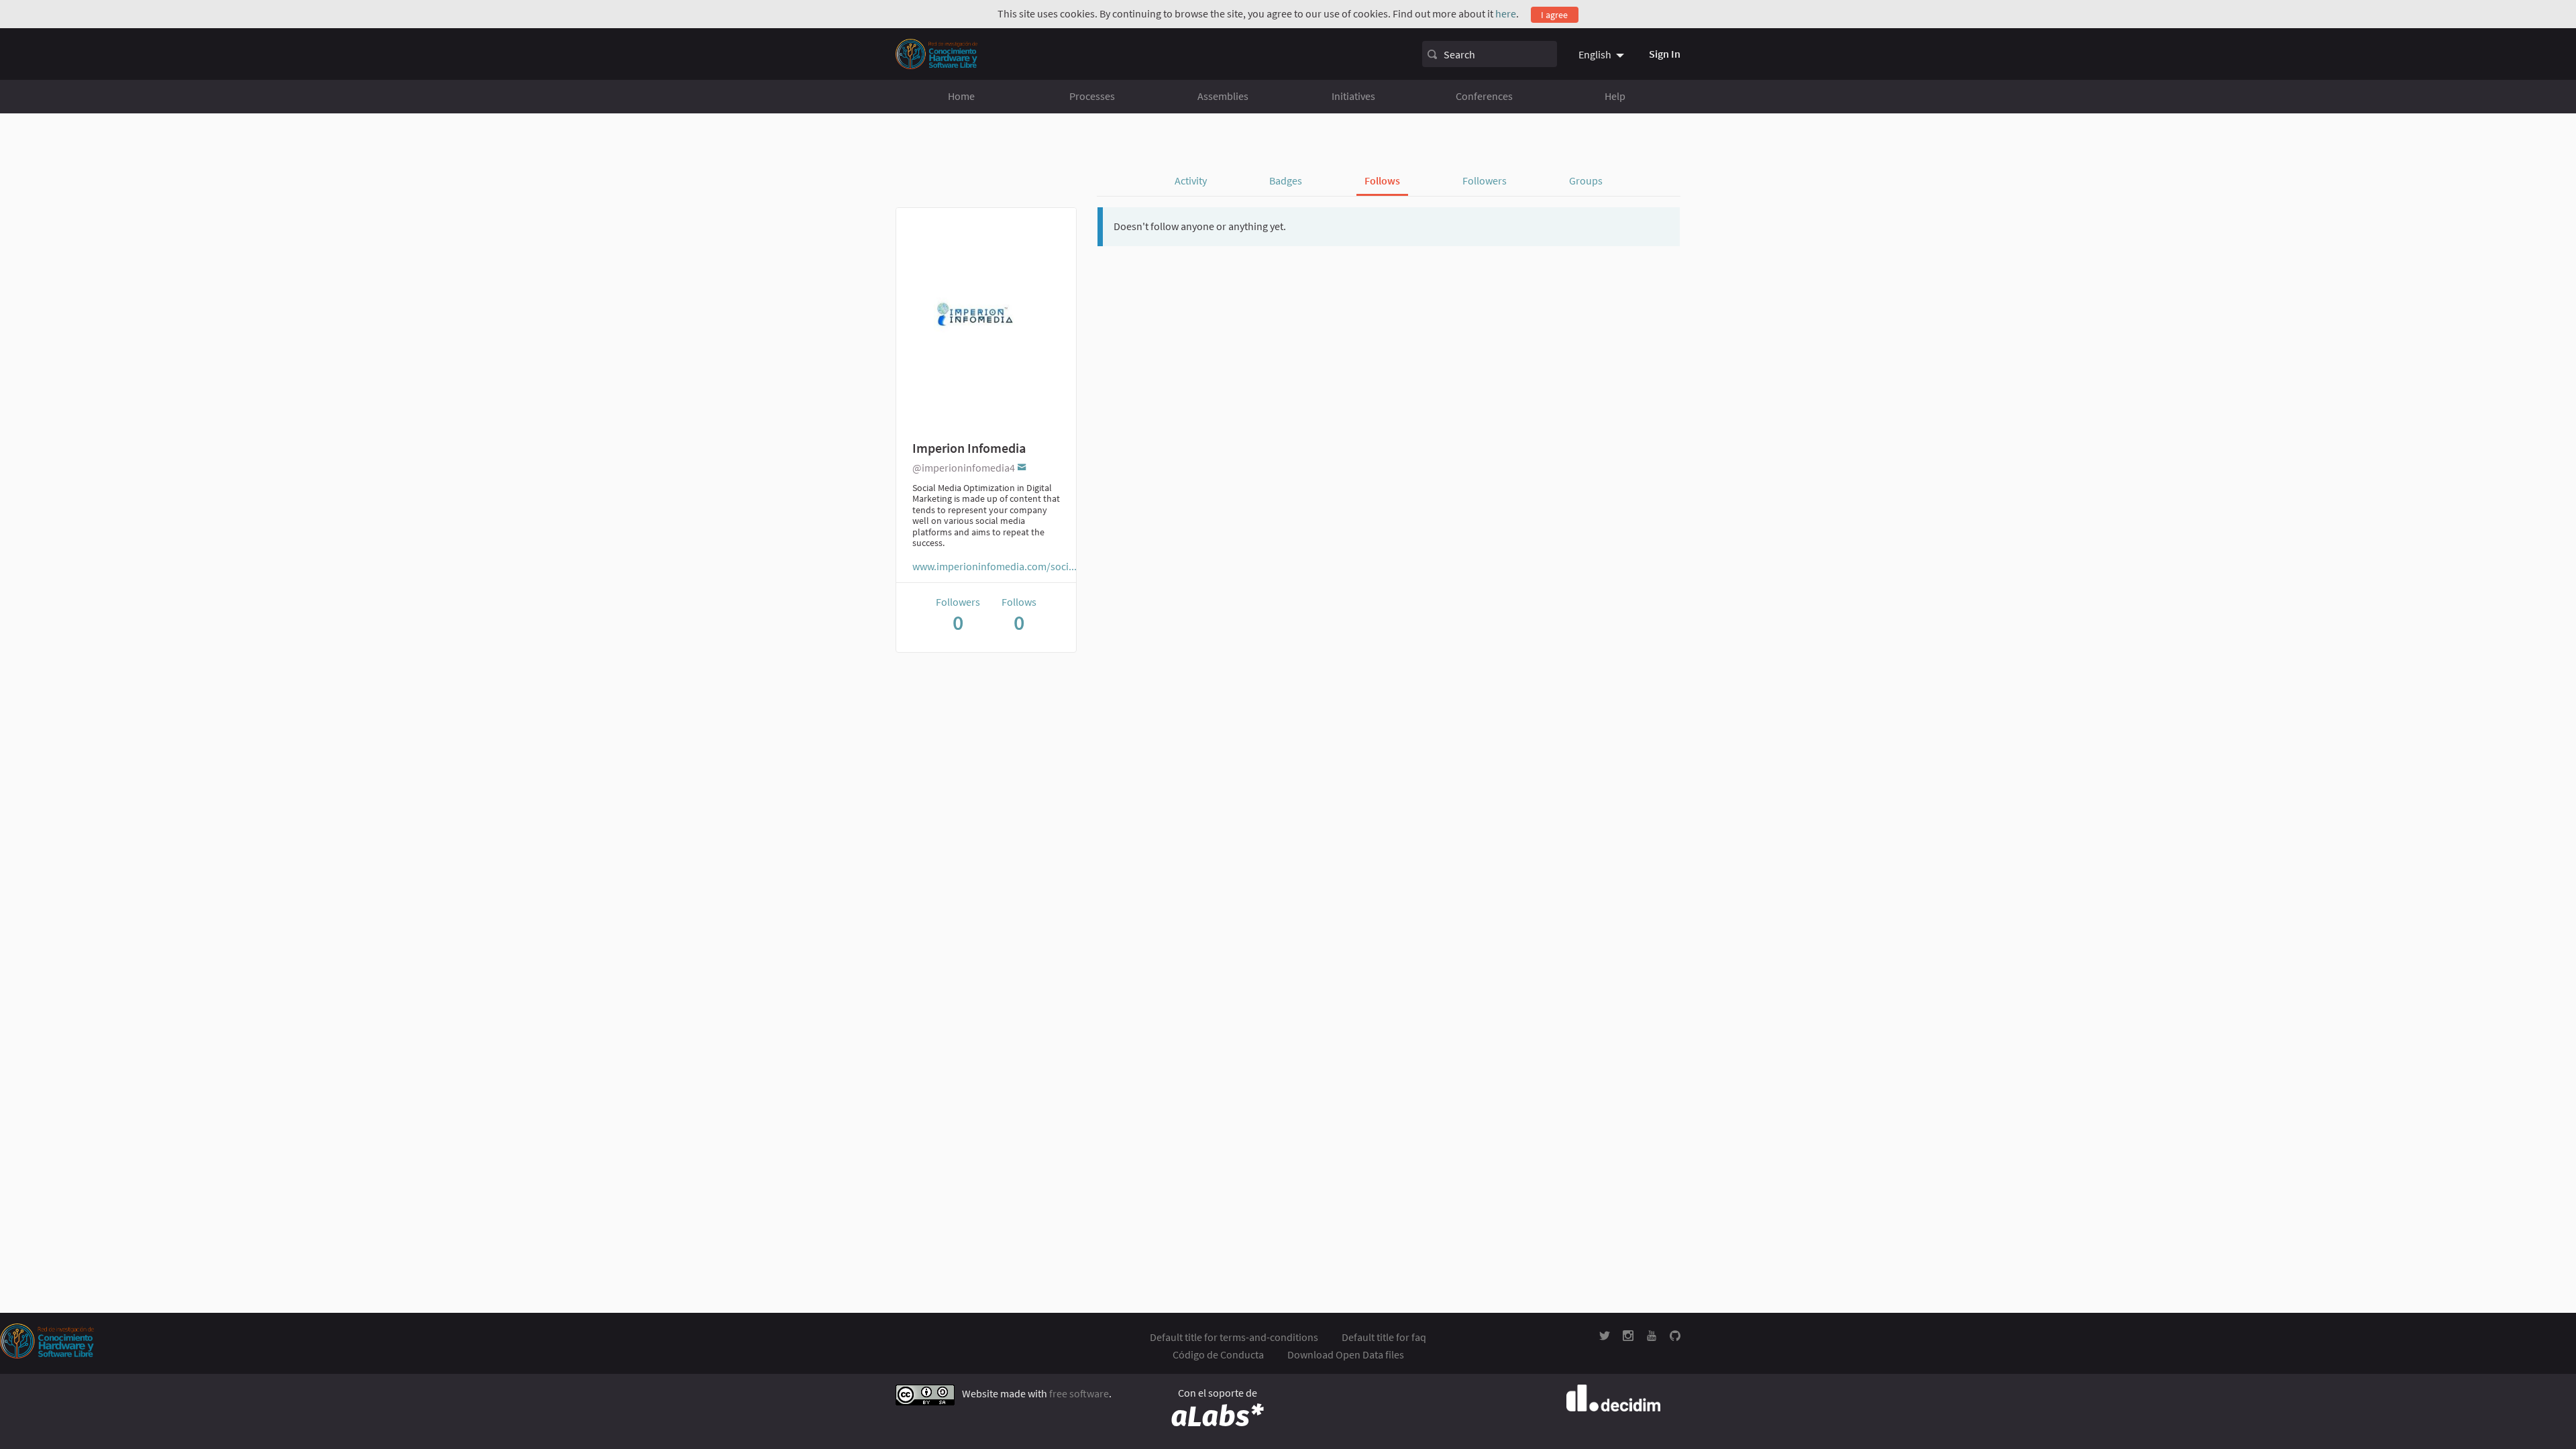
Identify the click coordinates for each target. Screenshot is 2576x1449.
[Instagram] (1628, 1337)
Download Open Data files (1346, 1354)
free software (1079, 1394)
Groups (1586, 180)
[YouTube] (1652, 1337)
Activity (1191, 180)
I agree (1554, 15)
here (1506, 13)
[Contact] (1022, 467)
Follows (1382, 180)
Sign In (1665, 54)
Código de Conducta (1218, 1354)
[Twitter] (1605, 1337)
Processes (1092, 96)
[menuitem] (1603, 54)
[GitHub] (1675, 1337)
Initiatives (1353, 96)
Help (1615, 96)
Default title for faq (1384, 1337)
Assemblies (1223, 96)
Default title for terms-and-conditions (1234, 1337)
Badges (1286, 180)
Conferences (1484, 96)
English (1595, 54)
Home (961, 96)
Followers (1485, 180)
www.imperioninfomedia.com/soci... (995, 566)
